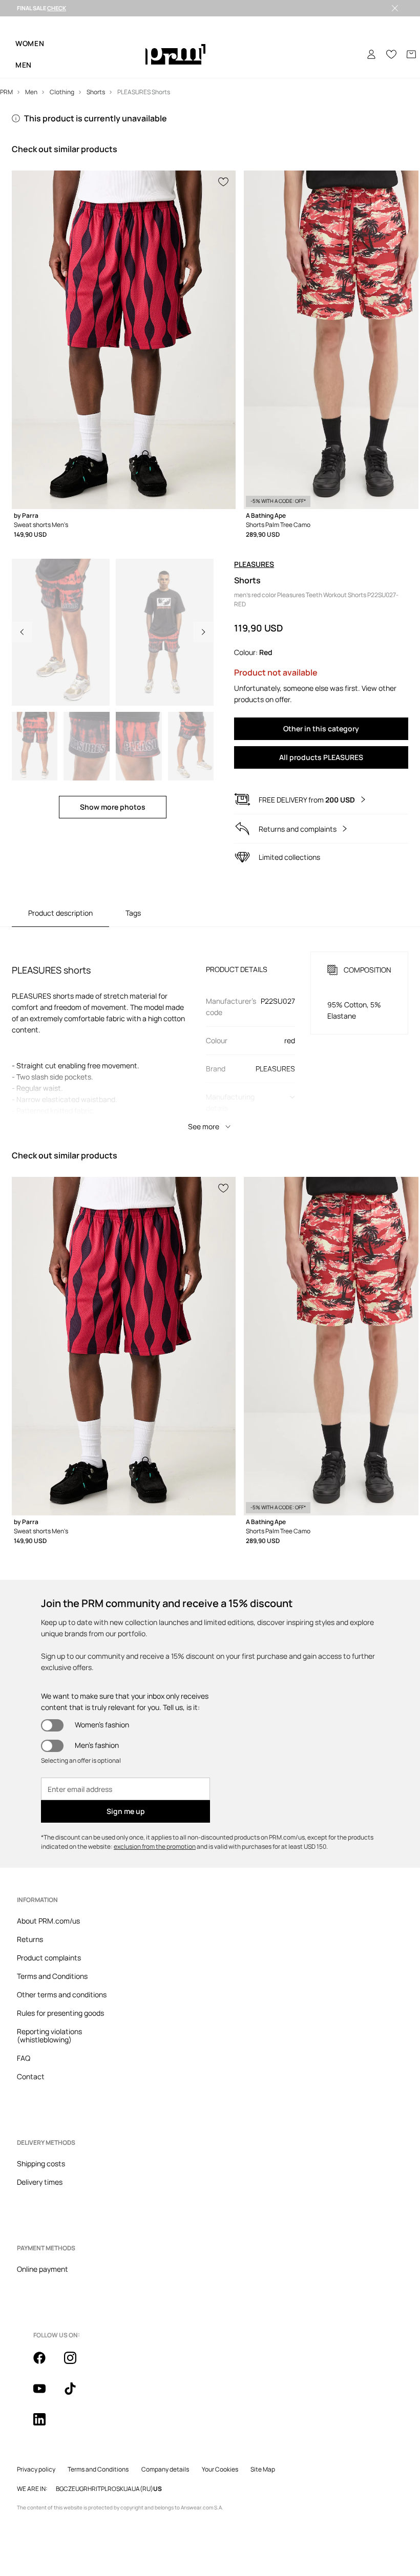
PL (104, 2489)
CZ (68, 2489)
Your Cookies (220, 2469)
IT (98, 2489)
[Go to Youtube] (46, 2394)
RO (112, 2489)
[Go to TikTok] (76, 2394)
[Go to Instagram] (76, 2363)
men (24, 65)
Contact (31, 2076)
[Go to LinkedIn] (46, 2425)
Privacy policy (36, 2469)
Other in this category (321, 729)
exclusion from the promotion (155, 1846)
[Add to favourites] (224, 181)
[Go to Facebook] (46, 2363)
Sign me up (126, 1811)
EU (76, 2489)
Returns (30, 1939)
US (157, 2489)
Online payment (43, 2269)
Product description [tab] (60, 913)
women (30, 43)
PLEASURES (254, 564)
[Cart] (411, 54)
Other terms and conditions (62, 1994)
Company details (165, 2469)
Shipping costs (41, 2163)
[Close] (395, 8)
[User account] (371, 54)
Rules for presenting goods (60, 2013)
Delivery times (40, 2182)
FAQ (24, 2058)
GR (83, 2489)
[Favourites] (391, 54)
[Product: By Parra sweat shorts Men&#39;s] (124, 340)
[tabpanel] (210, 1032)
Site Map (263, 2469)
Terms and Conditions (52, 1976)
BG (60, 2489)
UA (128, 2489)
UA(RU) (142, 2489)
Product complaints (49, 1958)
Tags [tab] (133, 913)
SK (120, 2489)
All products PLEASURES (321, 757)
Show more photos (113, 807)
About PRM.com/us (48, 1921)
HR (92, 2489)
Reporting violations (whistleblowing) (49, 2035)
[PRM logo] (175, 55)
